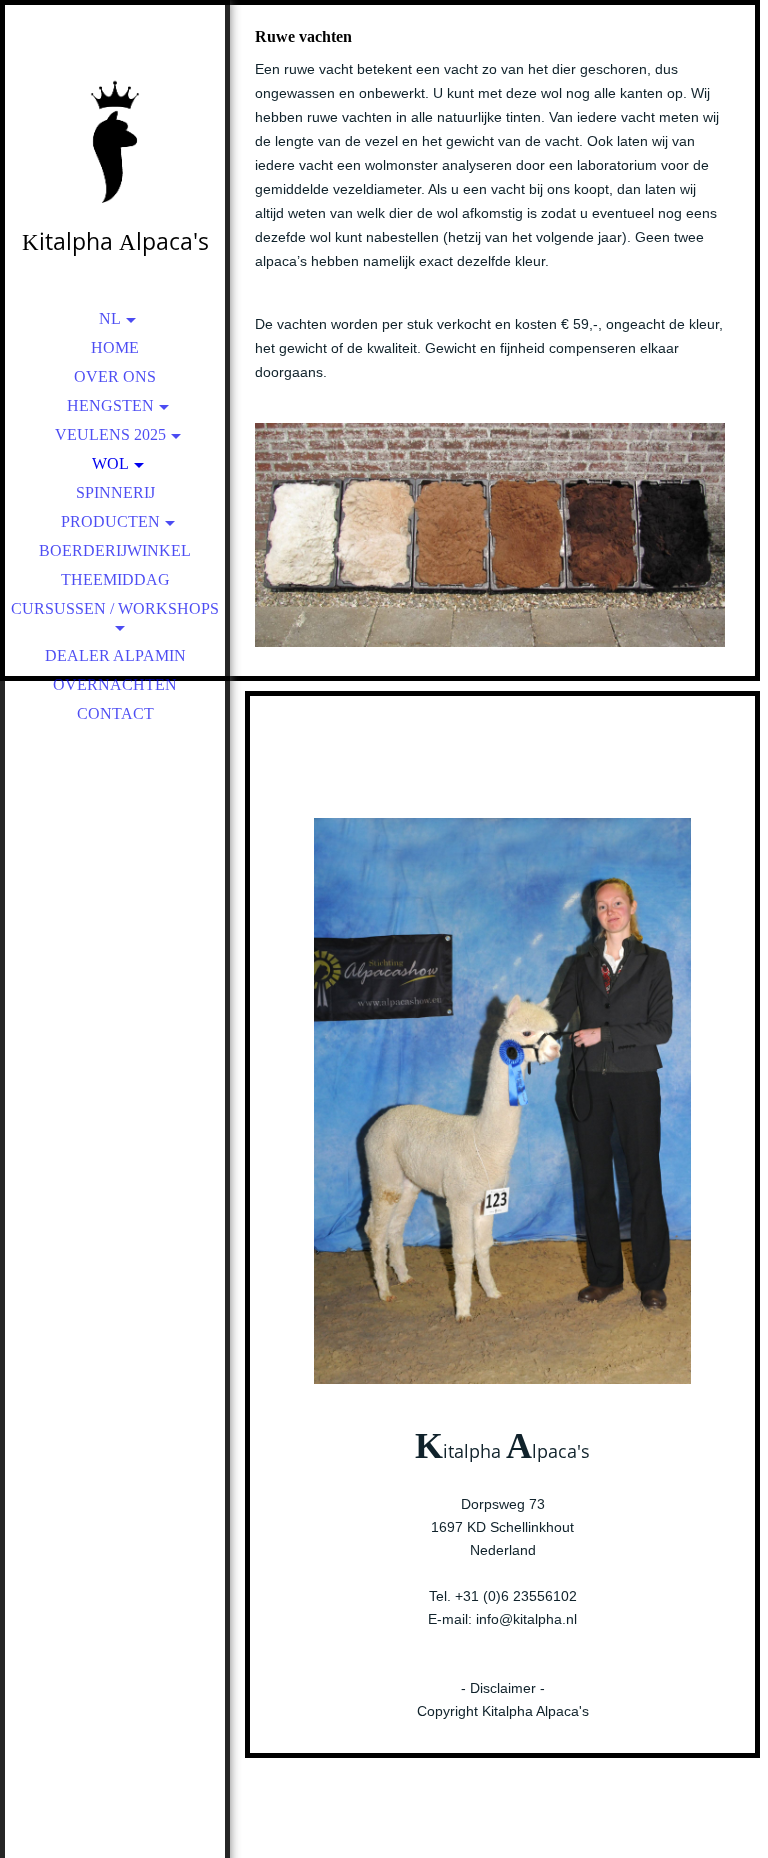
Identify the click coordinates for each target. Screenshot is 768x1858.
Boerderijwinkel (115, 550)
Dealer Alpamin (115, 655)
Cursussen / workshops (115, 608)
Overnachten (115, 684)
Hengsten (110, 405)
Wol (110, 463)
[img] (115, 140)
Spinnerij (115, 492)
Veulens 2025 (110, 434)
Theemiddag (115, 579)
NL (110, 318)
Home (115, 347)
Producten (110, 521)
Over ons (115, 376)
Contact (115, 713)
